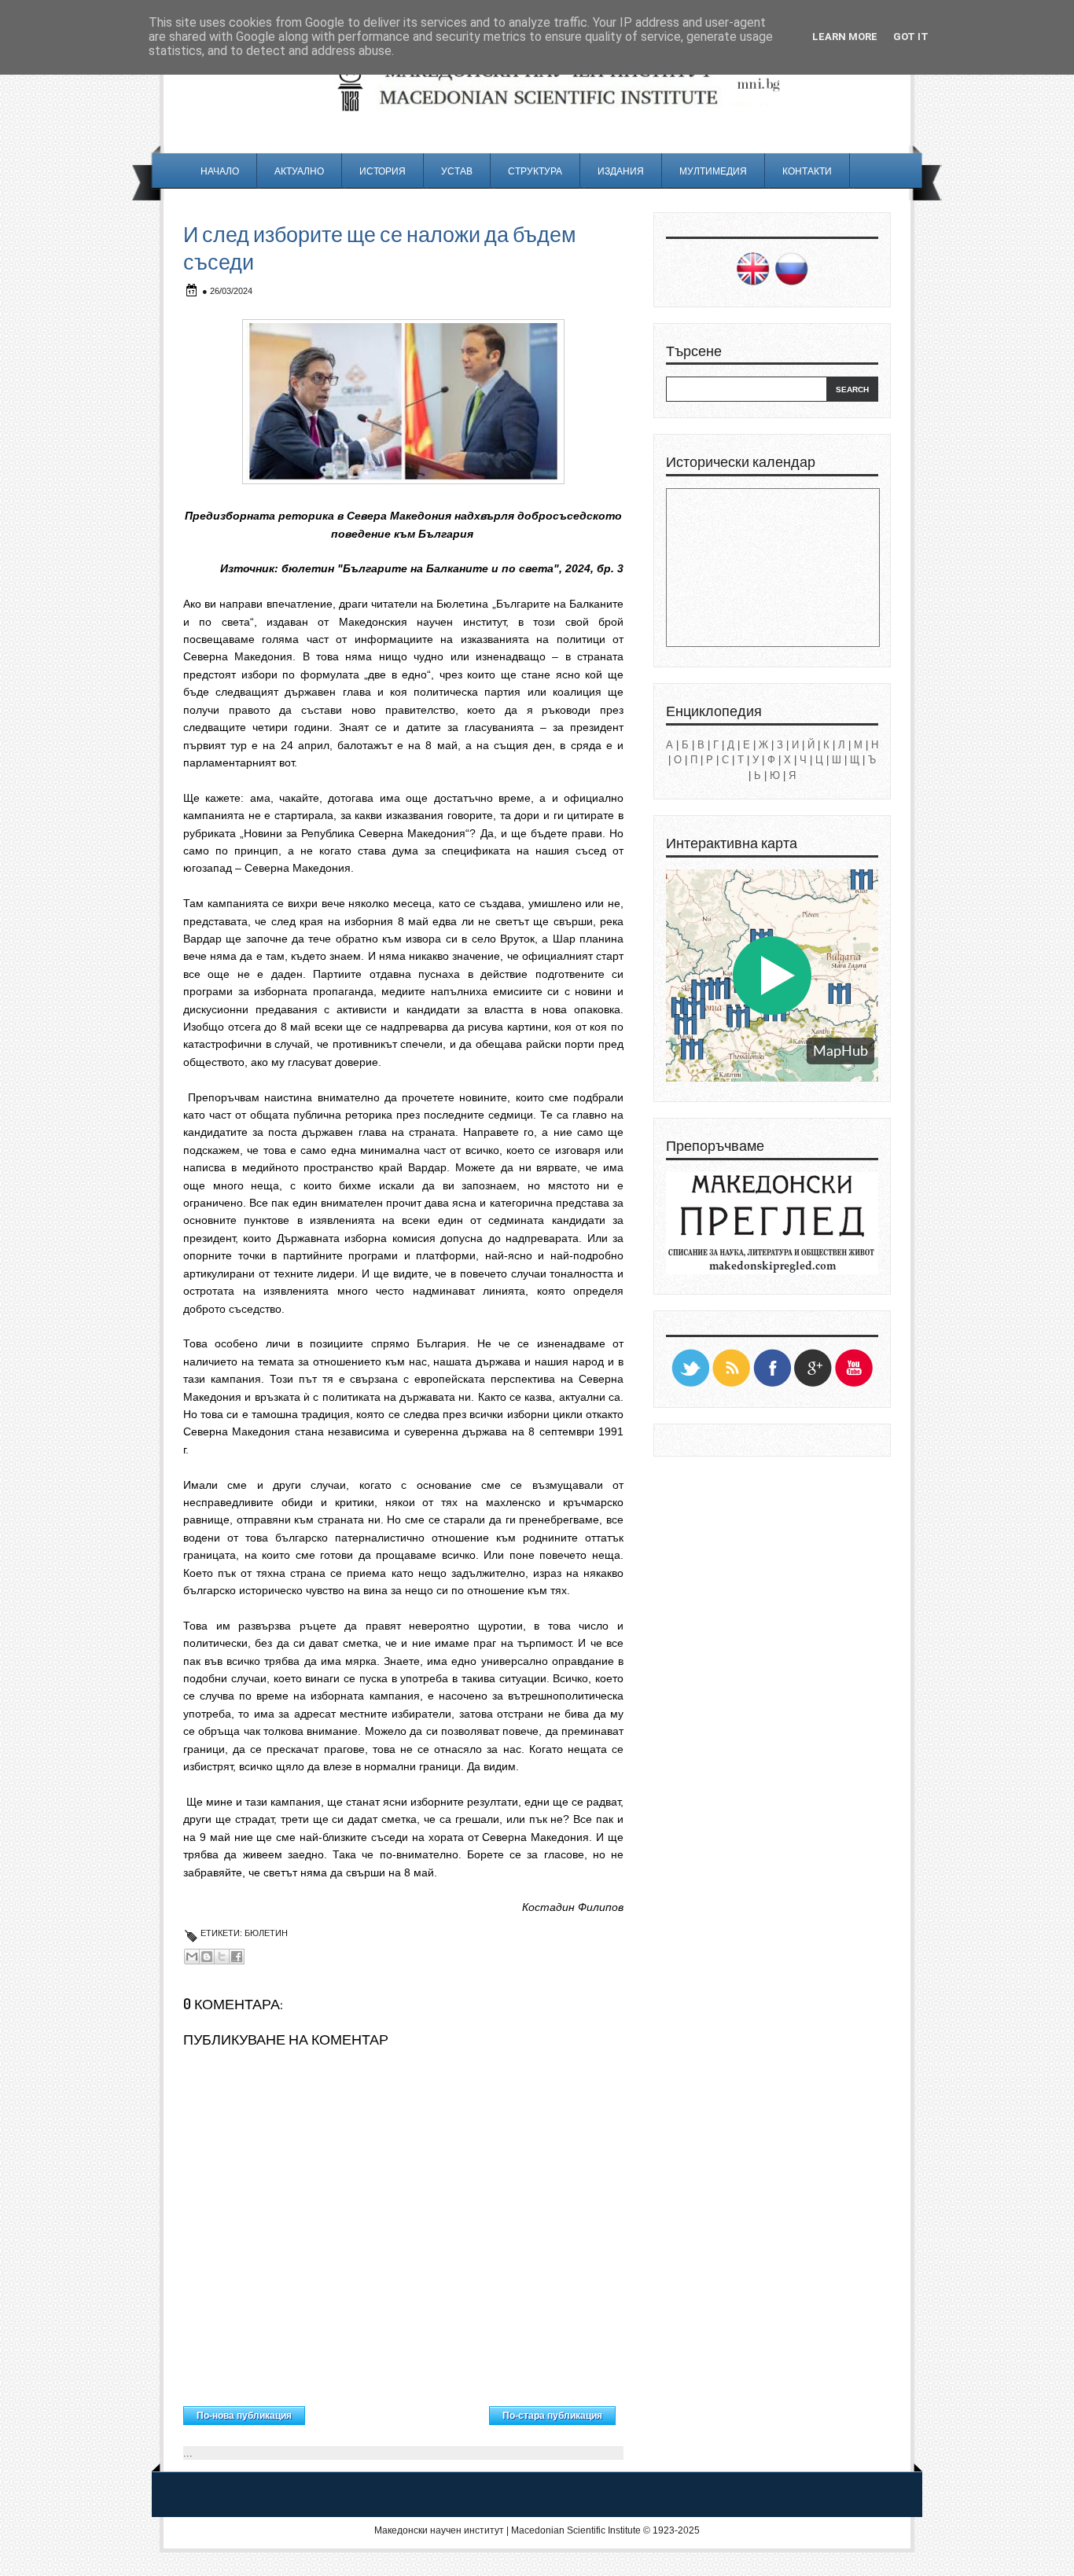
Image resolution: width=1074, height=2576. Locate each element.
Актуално (299, 171)
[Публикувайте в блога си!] (207, 1957)
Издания (621, 171)
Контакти (807, 171)
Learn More (845, 37)
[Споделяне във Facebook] (237, 1957)
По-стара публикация (552, 2416)
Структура (535, 171)
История (383, 171)
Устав (457, 171)
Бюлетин (266, 1933)
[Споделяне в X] (222, 1957)
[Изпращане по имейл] (192, 1957)
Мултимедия (713, 171)
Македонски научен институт (439, 2530)
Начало (220, 171)
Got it (911, 37)
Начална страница (397, 2412)
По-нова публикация (244, 2416)
